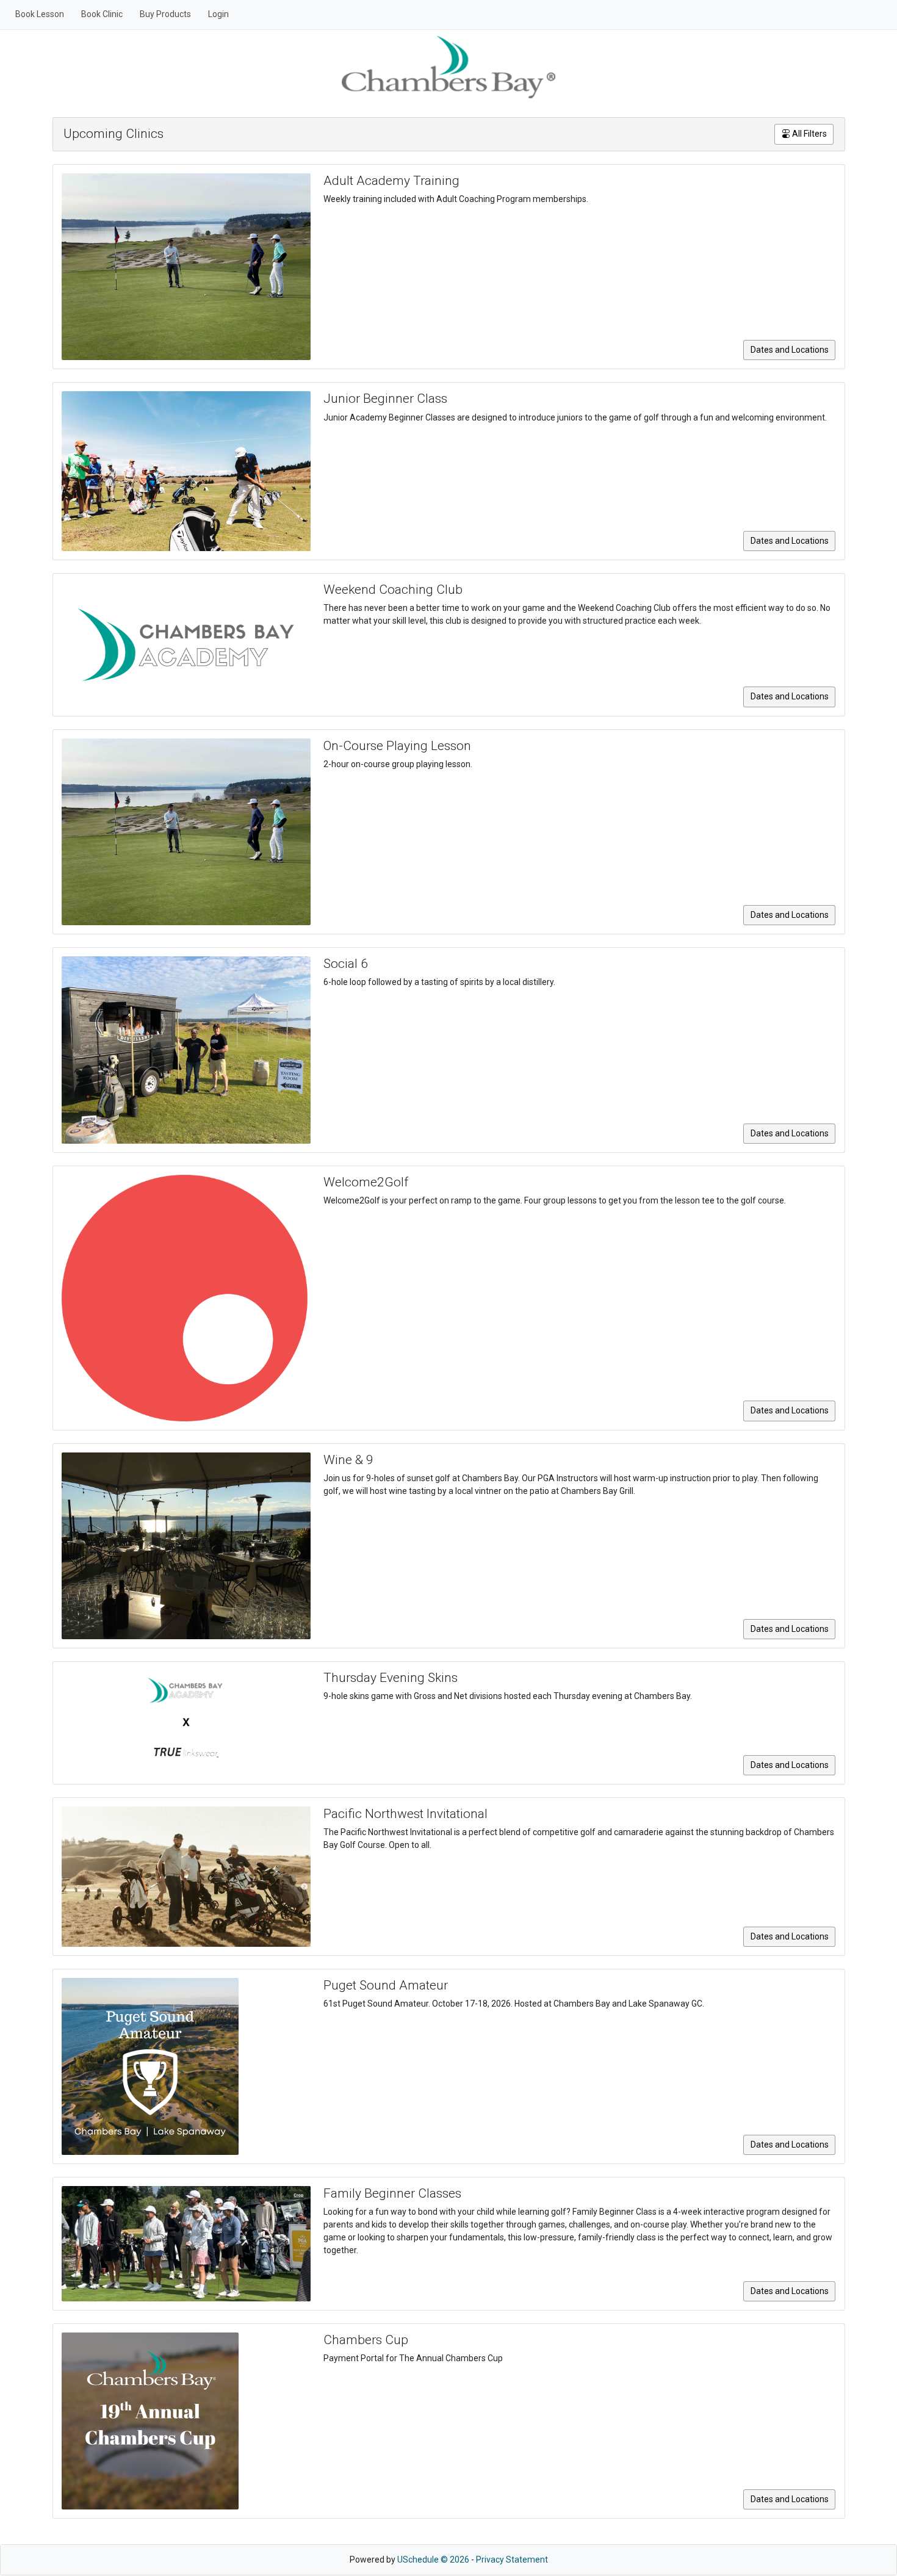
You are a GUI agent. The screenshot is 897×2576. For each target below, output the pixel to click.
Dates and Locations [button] (790, 350)
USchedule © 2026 (433, 2560)
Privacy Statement (512, 2560)
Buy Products (165, 14)
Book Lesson (40, 14)
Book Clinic (102, 14)
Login (218, 14)
